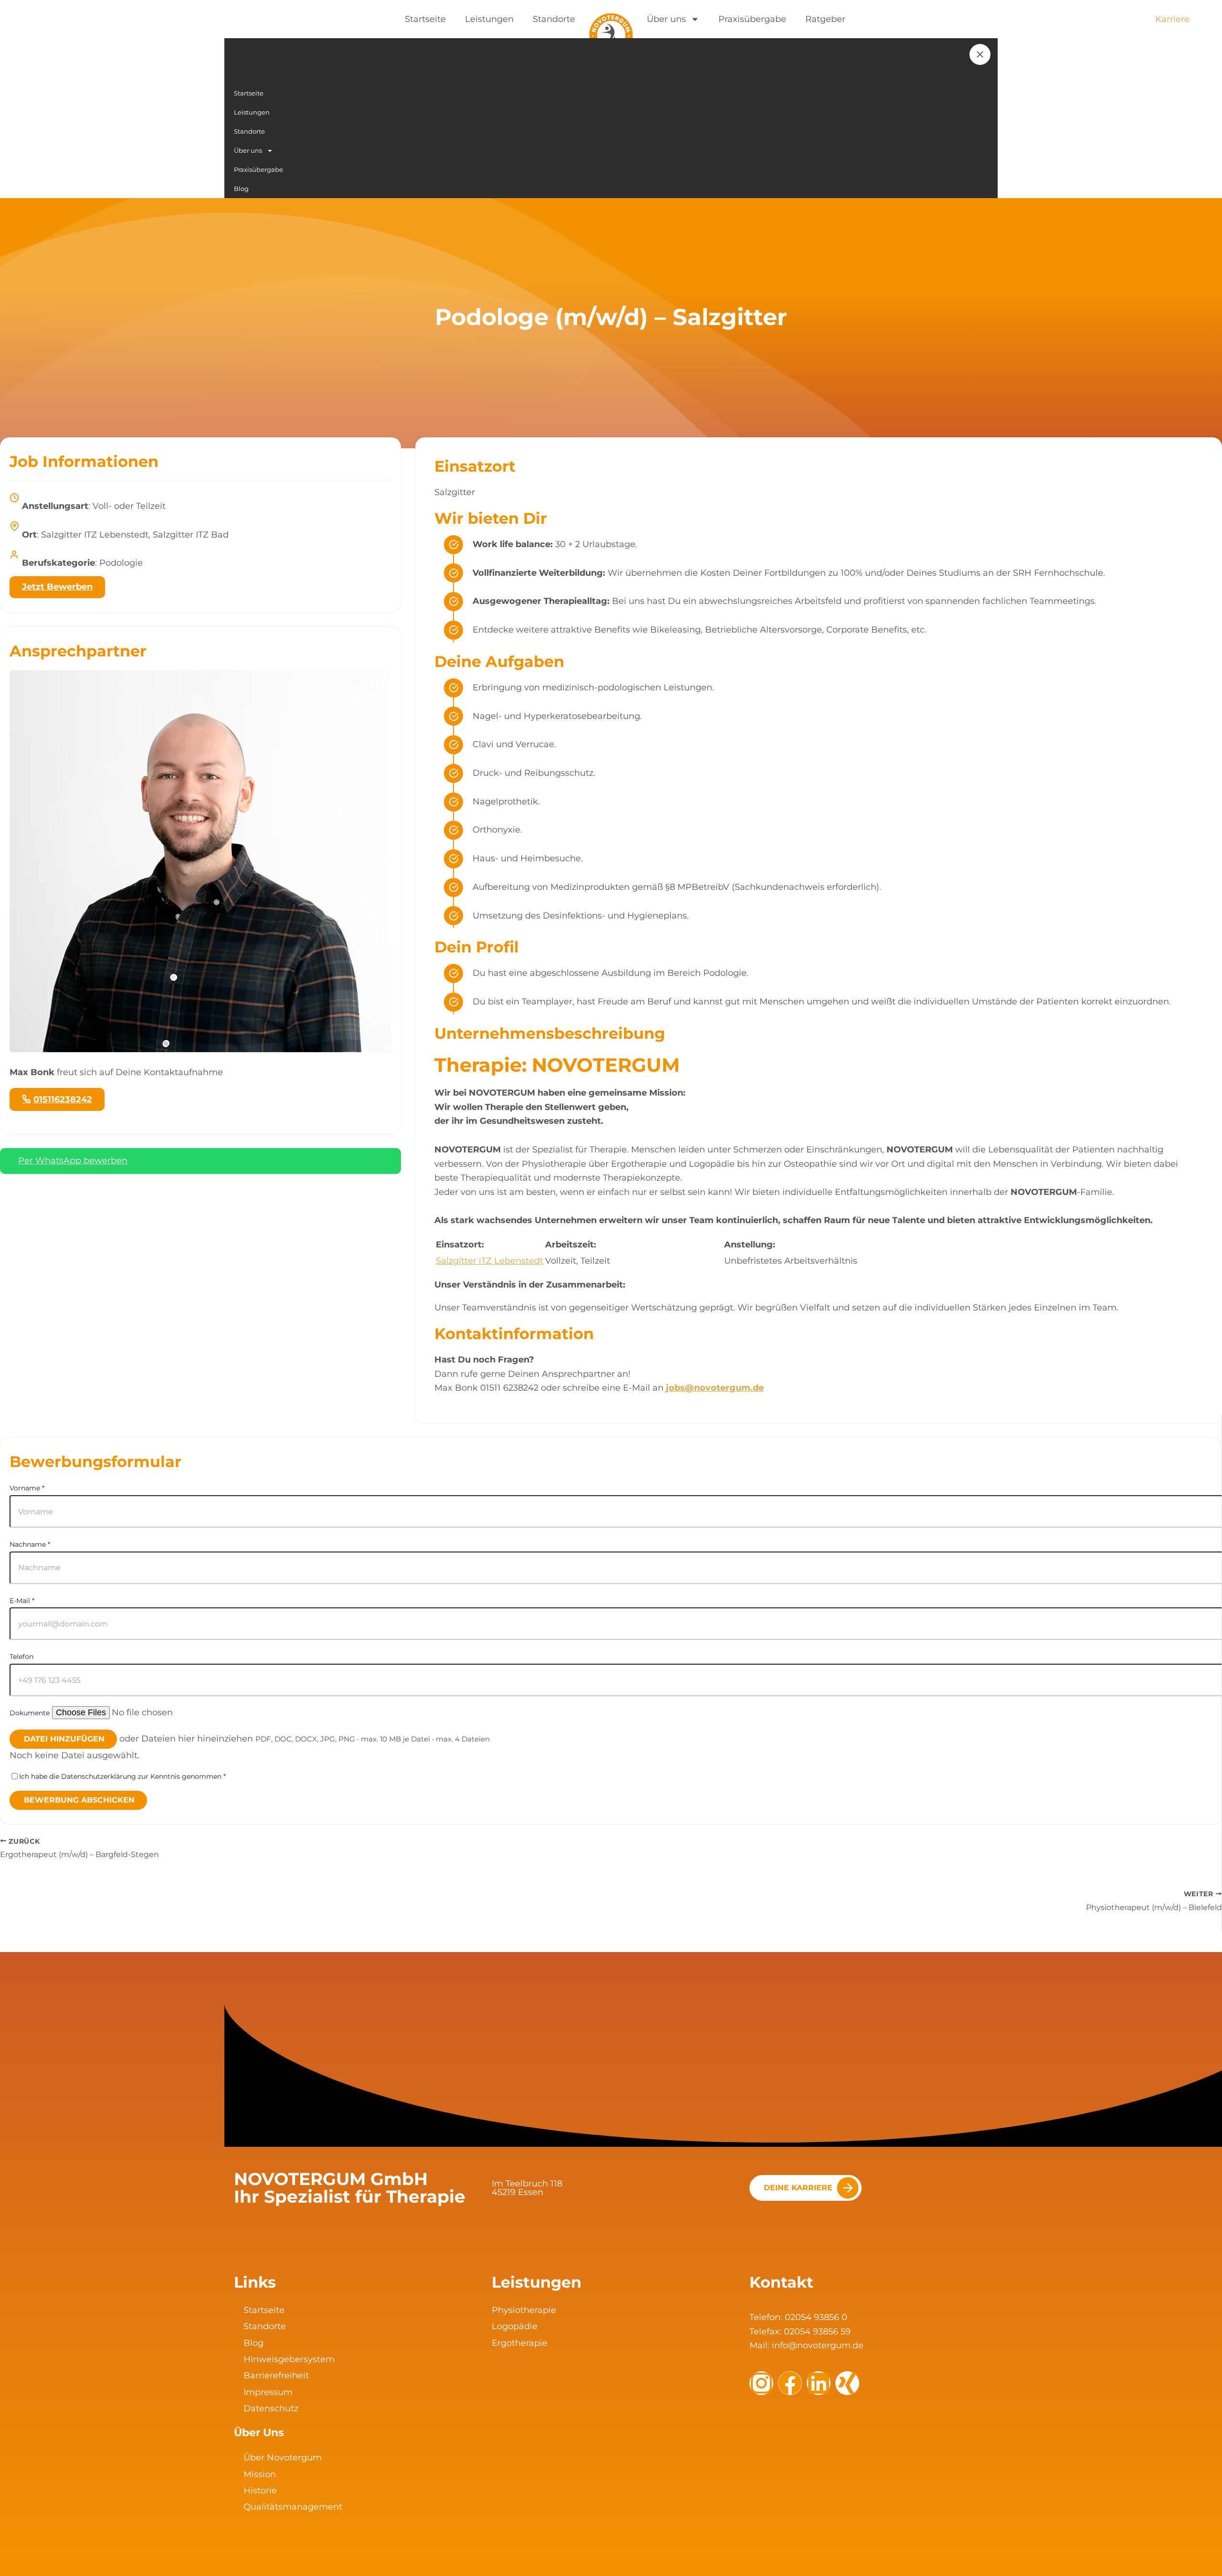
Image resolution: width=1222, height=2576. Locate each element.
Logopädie (515, 2326)
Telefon (21, 1657)
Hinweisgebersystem (289, 2359)
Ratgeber (825, 19)
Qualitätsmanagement (293, 2507)
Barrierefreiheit (276, 2375)
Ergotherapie (520, 2343)
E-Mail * (22, 1601)
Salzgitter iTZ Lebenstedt (490, 1261)
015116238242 (63, 1099)
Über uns (666, 19)
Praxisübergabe (752, 19)
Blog (253, 2343)
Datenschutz (271, 2408)
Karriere (1172, 19)
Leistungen (489, 19)
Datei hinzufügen (64, 1739)
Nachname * (30, 1544)
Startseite (425, 19)
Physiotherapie (524, 2310)
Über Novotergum (283, 2458)
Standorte (554, 19)
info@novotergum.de (818, 2345)
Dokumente (30, 1713)
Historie (260, 2491)
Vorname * (27, 1488)
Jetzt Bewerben (57, 587)
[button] (611, 1739)
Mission (260, 2474)
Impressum (268, 2392)
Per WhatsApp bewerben (73, 1161)
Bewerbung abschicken (79, 1800)
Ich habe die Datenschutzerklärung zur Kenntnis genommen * (122, 1776)
